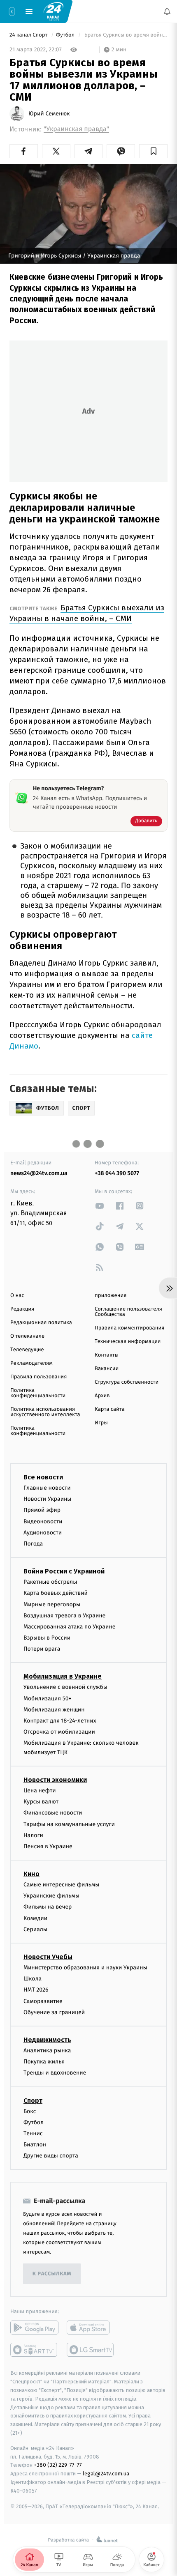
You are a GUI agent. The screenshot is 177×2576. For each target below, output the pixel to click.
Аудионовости (43, 1533)
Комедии (35, 1918)
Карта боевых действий (56, 1593)
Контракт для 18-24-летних (60, 1721)
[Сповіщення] (167, 11)
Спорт (33, 2100)
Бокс (30, 2111)
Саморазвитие (43, 2001)
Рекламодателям (31, 1363)
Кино (31, 1874)
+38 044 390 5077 (117, 1173)
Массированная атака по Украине (69, 1627)
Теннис (33, 2133)
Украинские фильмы (51, 1896)
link (100, 1206)
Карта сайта (110, 1409)
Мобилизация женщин (54, 1710)
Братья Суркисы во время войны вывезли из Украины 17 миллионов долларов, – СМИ (125, 35)
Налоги (33, 1835)
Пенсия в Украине (48, 1846)
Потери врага (42, 1649)
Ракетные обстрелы (50, 1582)
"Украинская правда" (76, 129)
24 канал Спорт (29, 35)
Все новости (43, 1477)
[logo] (54, 11)
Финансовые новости (53, 1813)
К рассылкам (52, 2274)
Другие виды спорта (51, 2156)
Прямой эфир (42, 1510)
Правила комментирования (129, 1328)
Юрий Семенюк (49, 114)
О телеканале (27, 1336)
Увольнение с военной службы (65, 1687)
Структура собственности (127, 1382)
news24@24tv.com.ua (39, 1173)
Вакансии (107, 1369)
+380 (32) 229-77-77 (58, 2465)
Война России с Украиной (64, 1571)
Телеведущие (27, 1350)
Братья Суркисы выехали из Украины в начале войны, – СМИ (87, 613)
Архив (102, 1396)
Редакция (22, 1309)
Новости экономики (55, 1780)
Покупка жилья (44, 2062)
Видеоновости (43, 1521)
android (34, 2328)
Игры (101, 1423)
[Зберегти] (153, 151)
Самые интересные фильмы (61, 1885)
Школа (33, 1979)
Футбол (66, 35)
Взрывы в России (47, 1638)
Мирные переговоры (52, 1604)
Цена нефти (40, 1791)
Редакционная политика (41, 1323)
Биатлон (35, 2145)
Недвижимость (47, 2040)
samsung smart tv (91, 2350)
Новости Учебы (48, 1957)
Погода (33, 1544)
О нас (17, 1296)
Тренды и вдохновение (55, 2073)
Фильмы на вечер (48, 1907)
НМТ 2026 (36, 1990)
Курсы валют (41, 1802)
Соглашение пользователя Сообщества (128, 1312)
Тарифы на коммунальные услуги (69, 1824)
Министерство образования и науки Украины (85, 1968)
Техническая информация (128, 1342)
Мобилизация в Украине (63, 1676)
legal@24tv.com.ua (106, 2474)
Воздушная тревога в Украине (64, 1616)
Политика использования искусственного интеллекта (45, 1412)
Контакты (107, 1355)
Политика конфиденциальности (38, 1393)
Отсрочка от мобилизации (59, 1732)
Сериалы (35, 1929)
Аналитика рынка (47, 2050)
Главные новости (47, 1488)
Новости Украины (48, 1499)
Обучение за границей (54, 2012)
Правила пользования (38, 1377)
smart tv (34, 2350)
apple (91, 2328)
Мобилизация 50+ (47, 1698)
